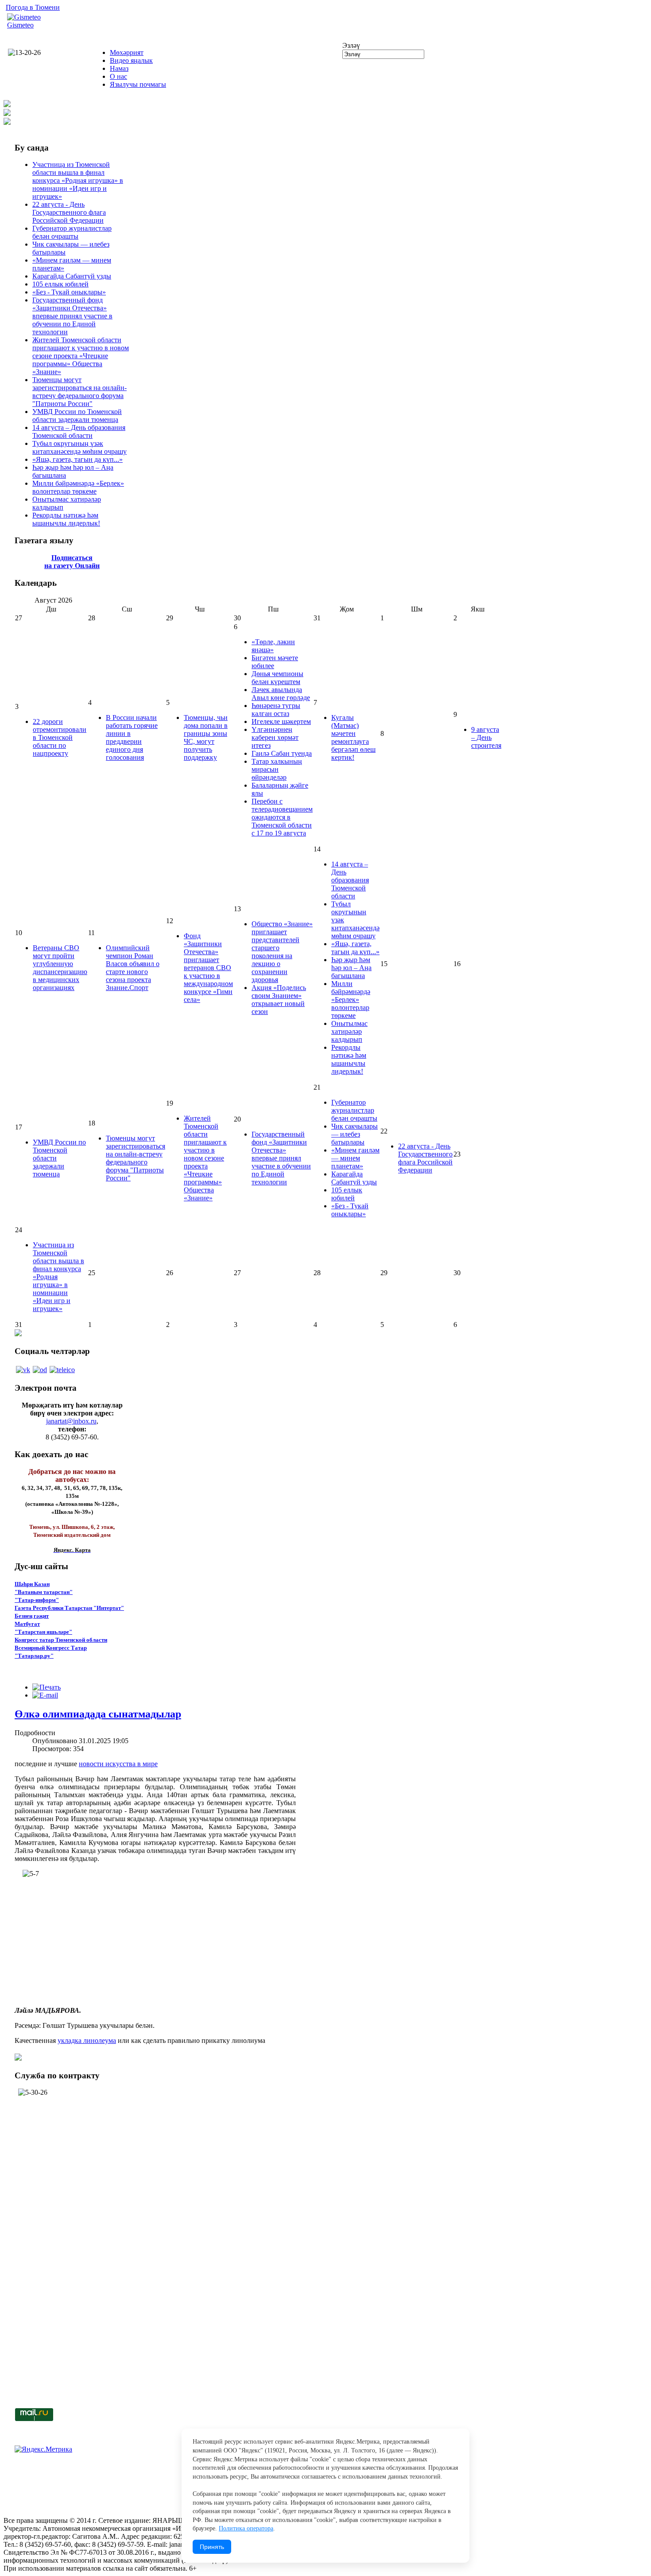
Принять (212, 2547)
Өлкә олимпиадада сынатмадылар (98, 1714)
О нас (118, 76)
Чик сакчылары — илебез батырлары (355, 1134)
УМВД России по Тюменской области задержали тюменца (77, 416)
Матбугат (27, 1624)
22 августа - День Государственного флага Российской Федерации (69, 212)
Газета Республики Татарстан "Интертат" (69, 1608)
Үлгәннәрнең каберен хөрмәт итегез (275, 737)
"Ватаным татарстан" (44, 1592)
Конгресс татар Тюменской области (61, 1640)
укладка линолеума (87, 2040)
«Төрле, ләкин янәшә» (273, 646)
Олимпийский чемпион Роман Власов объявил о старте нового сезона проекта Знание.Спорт (133, 968)
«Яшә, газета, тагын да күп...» (77, 459)
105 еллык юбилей (60, 284)
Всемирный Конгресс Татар (51, 1648)
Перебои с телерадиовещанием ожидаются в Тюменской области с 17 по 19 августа (282, 817)
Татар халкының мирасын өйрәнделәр (277, 769)
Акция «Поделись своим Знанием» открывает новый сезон (279, 1000)
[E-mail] (45, 1695)
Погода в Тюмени (33, 7)
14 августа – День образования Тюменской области (79, 431)
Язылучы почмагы (138, 84)
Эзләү (351, 45)
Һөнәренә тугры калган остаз (276, 710)
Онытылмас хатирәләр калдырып (349, 1031)
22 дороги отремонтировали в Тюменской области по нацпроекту (60, 737)
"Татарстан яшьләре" (43, 1632)
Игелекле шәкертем (281, 721)
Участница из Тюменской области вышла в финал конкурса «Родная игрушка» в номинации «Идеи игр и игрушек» (78, 180)
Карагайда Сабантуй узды (72, 276)
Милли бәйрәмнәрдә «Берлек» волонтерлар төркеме (78, 487)
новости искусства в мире (118, 1764)
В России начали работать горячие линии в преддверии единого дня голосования (132, 737)
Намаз (119, 68)
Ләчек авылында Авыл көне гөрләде (281, 694)
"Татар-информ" (37, 1600)
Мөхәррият (127, 52)
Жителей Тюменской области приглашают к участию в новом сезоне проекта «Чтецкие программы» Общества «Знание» (81, 356)
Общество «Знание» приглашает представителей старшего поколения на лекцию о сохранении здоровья (282, 952)
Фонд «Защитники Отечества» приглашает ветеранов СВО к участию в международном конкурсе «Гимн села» (208, 968)
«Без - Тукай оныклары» (69, 292)
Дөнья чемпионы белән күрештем (277, 678)
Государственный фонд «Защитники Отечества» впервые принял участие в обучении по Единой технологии (72, 316)
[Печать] (46, 1687)
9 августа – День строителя (486, 737)
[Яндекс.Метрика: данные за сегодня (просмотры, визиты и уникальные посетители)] (43, 2449)
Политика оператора (246, 2528)
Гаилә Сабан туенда (282, 753)
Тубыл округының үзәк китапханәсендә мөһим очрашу (79, 447)
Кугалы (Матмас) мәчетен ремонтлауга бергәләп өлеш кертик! (353, 737)
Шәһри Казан (32, 1584)
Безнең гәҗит (32, 1616)
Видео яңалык (131, 60)
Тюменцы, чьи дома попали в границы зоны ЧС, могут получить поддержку (206, 737)
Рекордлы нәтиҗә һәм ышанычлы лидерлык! (66, 519)
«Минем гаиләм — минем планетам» (355, 1158)
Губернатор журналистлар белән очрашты (72, 232)
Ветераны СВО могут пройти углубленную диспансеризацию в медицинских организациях (60, 968)
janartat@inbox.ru (71, 1421)
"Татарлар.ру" (34, 1656)
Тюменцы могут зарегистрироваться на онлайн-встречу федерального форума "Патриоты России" (79, 392)
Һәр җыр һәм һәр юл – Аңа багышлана (351, 968)
